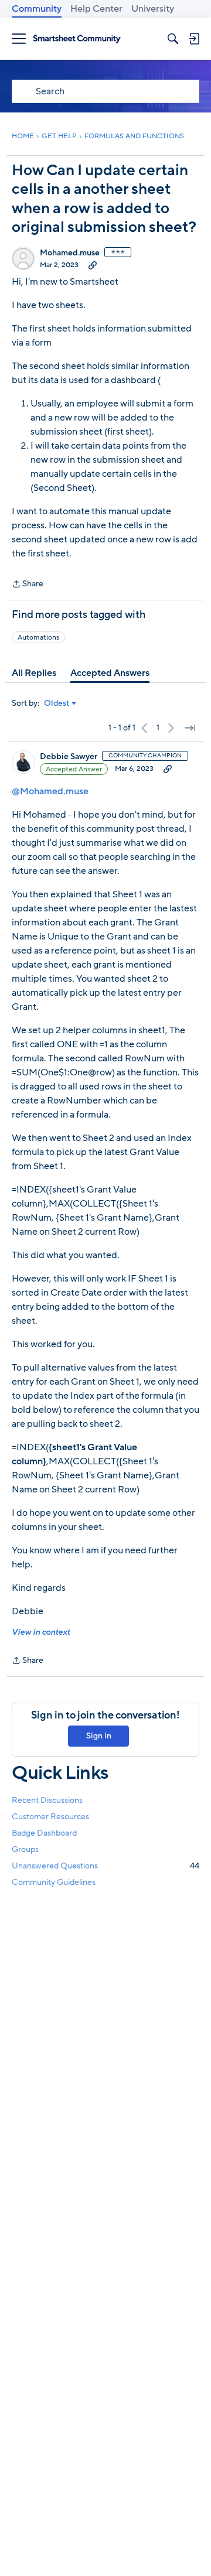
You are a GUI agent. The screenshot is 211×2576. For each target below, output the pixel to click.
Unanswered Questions (105, 1866)
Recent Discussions (47, 1800)
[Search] (173, 39)
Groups (25, 1849)
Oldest (57, 703)
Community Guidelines (54, 1882)
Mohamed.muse (70, 253)
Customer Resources (50, 1817)
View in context (41, 1632)
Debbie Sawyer (69, 757)
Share (28, 585)
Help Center (96, 9)
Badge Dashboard (44, 1833)
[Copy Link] (93, 265)
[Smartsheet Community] (77, 39)
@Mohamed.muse (50, 791)
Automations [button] (38, 637)
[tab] (34, 673)
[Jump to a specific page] (190, 728)
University (153, 9)
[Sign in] (194, 39)
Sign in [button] (99, 1736)
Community (37, 9)
